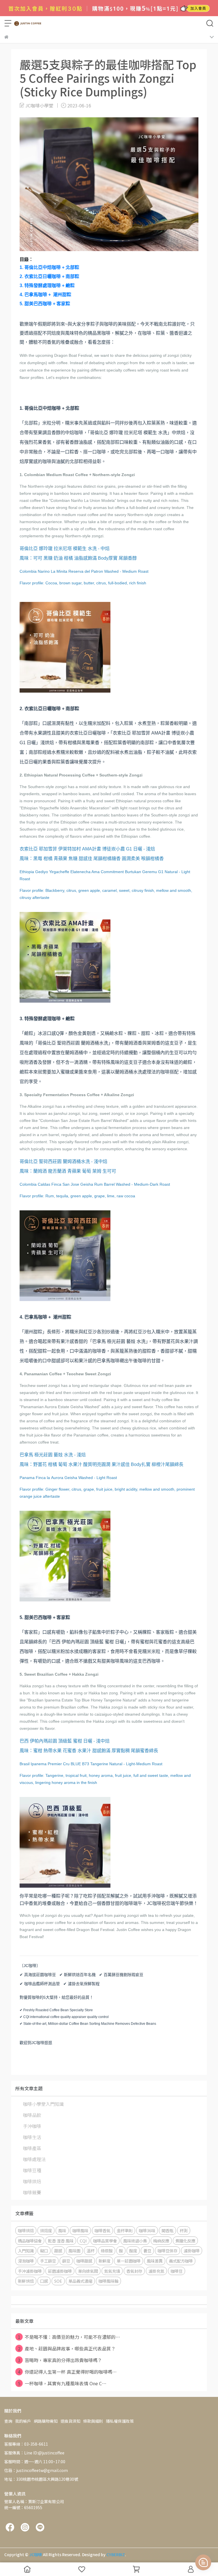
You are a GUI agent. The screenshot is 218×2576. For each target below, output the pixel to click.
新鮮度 (104, 2261)
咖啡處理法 (34, 2159)
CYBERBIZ (116, 2554)
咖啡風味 (80, 2230)
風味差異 (155, 2261)
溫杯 (91, 2251)
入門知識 (26, 2251)
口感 (44, 2281)
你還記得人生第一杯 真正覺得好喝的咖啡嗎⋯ (67, 2372)
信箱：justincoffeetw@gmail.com (36, 2470)
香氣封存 (134, 2271)
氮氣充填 (112, 2271)
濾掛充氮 (156, 2271)
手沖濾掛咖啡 (30, 2271)
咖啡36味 (147, 2230)
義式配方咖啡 (181, 2261)
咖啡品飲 (32, 2115)
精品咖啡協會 (30, 2241)
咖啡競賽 (32, 2192)
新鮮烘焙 (26, 2281)
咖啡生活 (32, 2137)
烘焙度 (46, 2230)
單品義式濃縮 (80, 2281)
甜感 (58, 2251)
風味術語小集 (135, 2241)
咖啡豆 (177, 2271)
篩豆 (66, 2261)
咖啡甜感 (84, 2261)
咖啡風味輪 (108, 2281)
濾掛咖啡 (192, 2251)
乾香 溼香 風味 (61, 2241)
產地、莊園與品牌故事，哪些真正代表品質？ (67, 2348)
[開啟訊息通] (203, 2562)
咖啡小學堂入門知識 (43, 2104)
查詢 (8, 2421)
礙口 (44, 2251)
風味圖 (74, 2251)
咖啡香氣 (102, 2230)
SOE (58, 2281)
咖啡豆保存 (167, 2251)
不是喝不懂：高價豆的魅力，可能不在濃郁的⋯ (69, 2337)
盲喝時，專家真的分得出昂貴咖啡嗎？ (60, 2360)
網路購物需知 (46, 2421)
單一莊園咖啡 (129, 2261)
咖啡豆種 (32, 2170)
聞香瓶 (167, 2230)
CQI (83, 2241)
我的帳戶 (23, 2421)
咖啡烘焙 (32, 2181)
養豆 (147, 2251)
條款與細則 (93, 2421)
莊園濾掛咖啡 (60, 2271)
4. (45, 295)
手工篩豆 (48, 2261)
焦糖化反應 (185, 2241)
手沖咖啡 (32, 2126)
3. (47, 286)
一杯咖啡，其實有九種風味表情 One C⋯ (62, 2383)
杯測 (184, 2230)
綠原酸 (107, 2251)
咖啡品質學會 (105, 2241)
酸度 (133, 2251)
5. (45, 304)
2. (49, 276)
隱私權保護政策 (120, 2421)
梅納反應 (161, 2241)
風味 (62, 2230)
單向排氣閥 (88, 2271)
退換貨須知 (70, 2421)
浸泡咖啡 (26, 2261)
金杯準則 (125, 2230)
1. (49, 267)
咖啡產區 (32, 2148)
